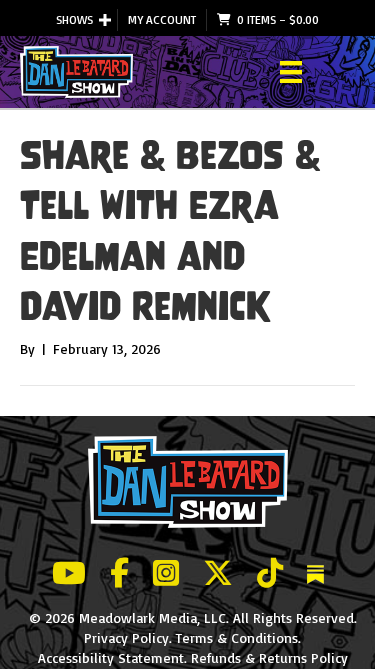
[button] (105, 20)
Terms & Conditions (237, 637)
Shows (74, 19)
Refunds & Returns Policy (269, 657)
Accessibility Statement (111, 657)
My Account (162, 19)
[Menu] (291, 72)
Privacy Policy (126, 637)
